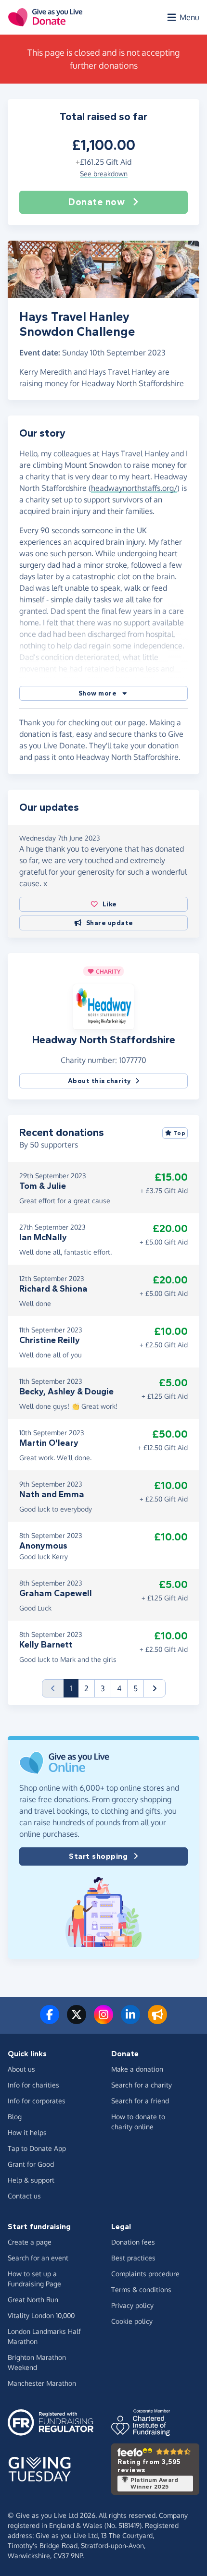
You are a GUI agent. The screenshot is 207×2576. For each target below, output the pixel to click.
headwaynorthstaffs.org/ (134, 488)
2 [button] (86, 1688)
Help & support (31, 2180)
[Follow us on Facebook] (50, 2020)
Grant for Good (31, 2164)
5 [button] (136, 1688)
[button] (103, 693)
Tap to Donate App (37, 2148)
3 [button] (103, 1688)
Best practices (133, 2258)
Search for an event (38, 2258)
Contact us (24, 2196)
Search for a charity (142, 2085)
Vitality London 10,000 (41, 2315)
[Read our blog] (157, 2020)
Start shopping (98, 1856)
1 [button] (74, 1688)
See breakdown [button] (104, 174)
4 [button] (119, 1688)
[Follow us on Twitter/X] (77, 2020)
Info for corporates (37, 2101)
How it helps (27, 2132)
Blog (15, 2117)
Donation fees (133, 2242)
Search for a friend (140, 2101)
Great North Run (33, 2300)
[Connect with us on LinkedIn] (130, 2020)
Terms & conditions (141, 2289)
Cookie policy (132, 2321)
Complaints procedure (145, 2274)
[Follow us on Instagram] (103, 2020)
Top (180, 1133)
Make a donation (137, 2069)
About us (21, 2069)
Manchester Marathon (42, 2383)
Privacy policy (132, 2305)
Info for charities (33, 2085)
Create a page (30, 2242)
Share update (110, 923)
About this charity (100, 1081)
